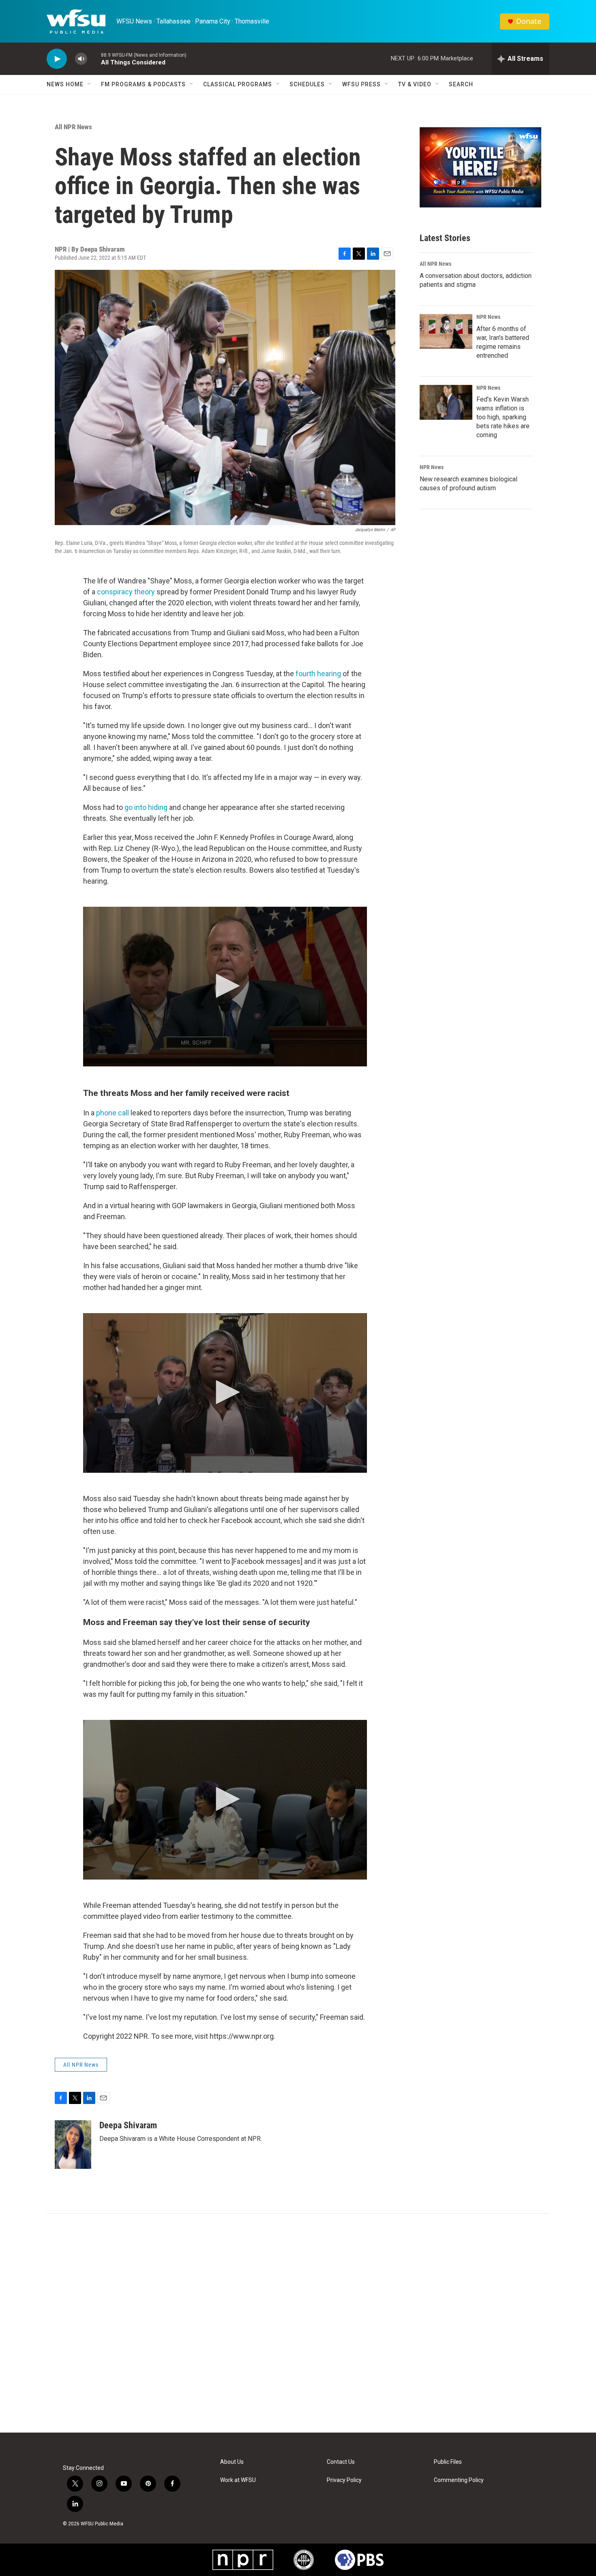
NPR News (488, 317)
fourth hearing (318, 674)
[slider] (94, 59)
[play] (57, 59)
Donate (529, 21)
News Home (65, 84)
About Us (232, 2462)
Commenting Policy (459, 2480)
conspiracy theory (126, 592)
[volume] (81, 59)
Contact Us (341, 2462)
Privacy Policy (344, 2480)
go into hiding (147, 807)
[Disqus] (298, 2323)
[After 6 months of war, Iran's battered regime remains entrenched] (446, 331)
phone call (113, 1113)
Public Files (448, 2462)
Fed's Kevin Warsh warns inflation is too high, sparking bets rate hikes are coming (503, 417)
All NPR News (73, 127)
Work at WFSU (238, 2480)
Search (461, 84)
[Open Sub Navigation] (90, 84)
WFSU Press (361, 84)
